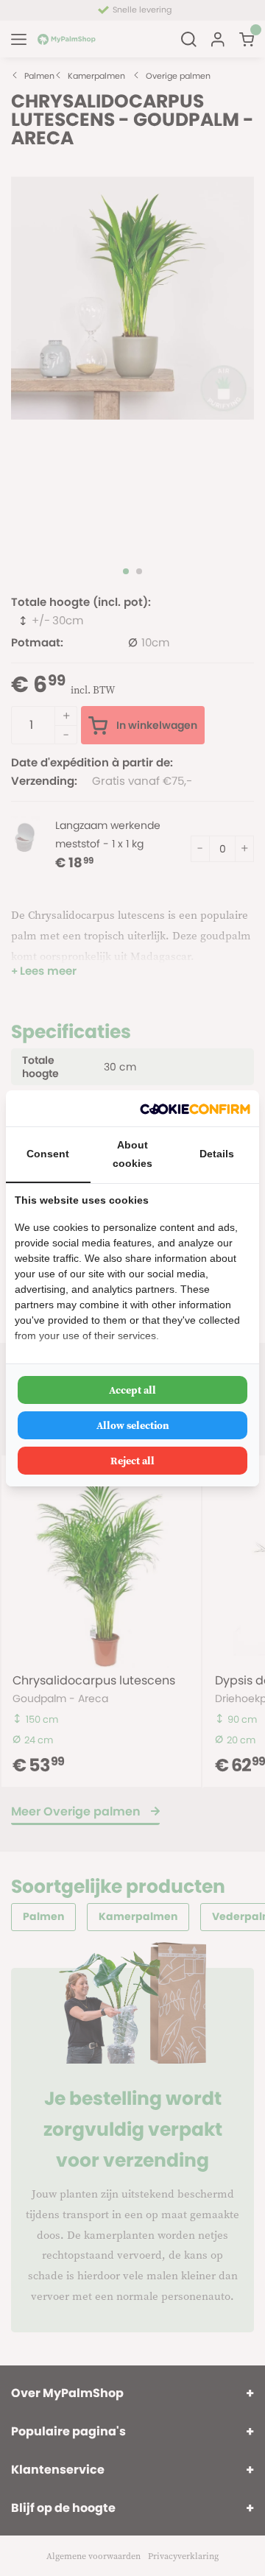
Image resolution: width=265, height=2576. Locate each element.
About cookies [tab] (132, 1154)
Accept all (132, 1390)
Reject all (132, 1461)
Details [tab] (217, 1154)
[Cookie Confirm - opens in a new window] (195, 1108)
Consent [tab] (48, 1154)
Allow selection (133, 1425)
